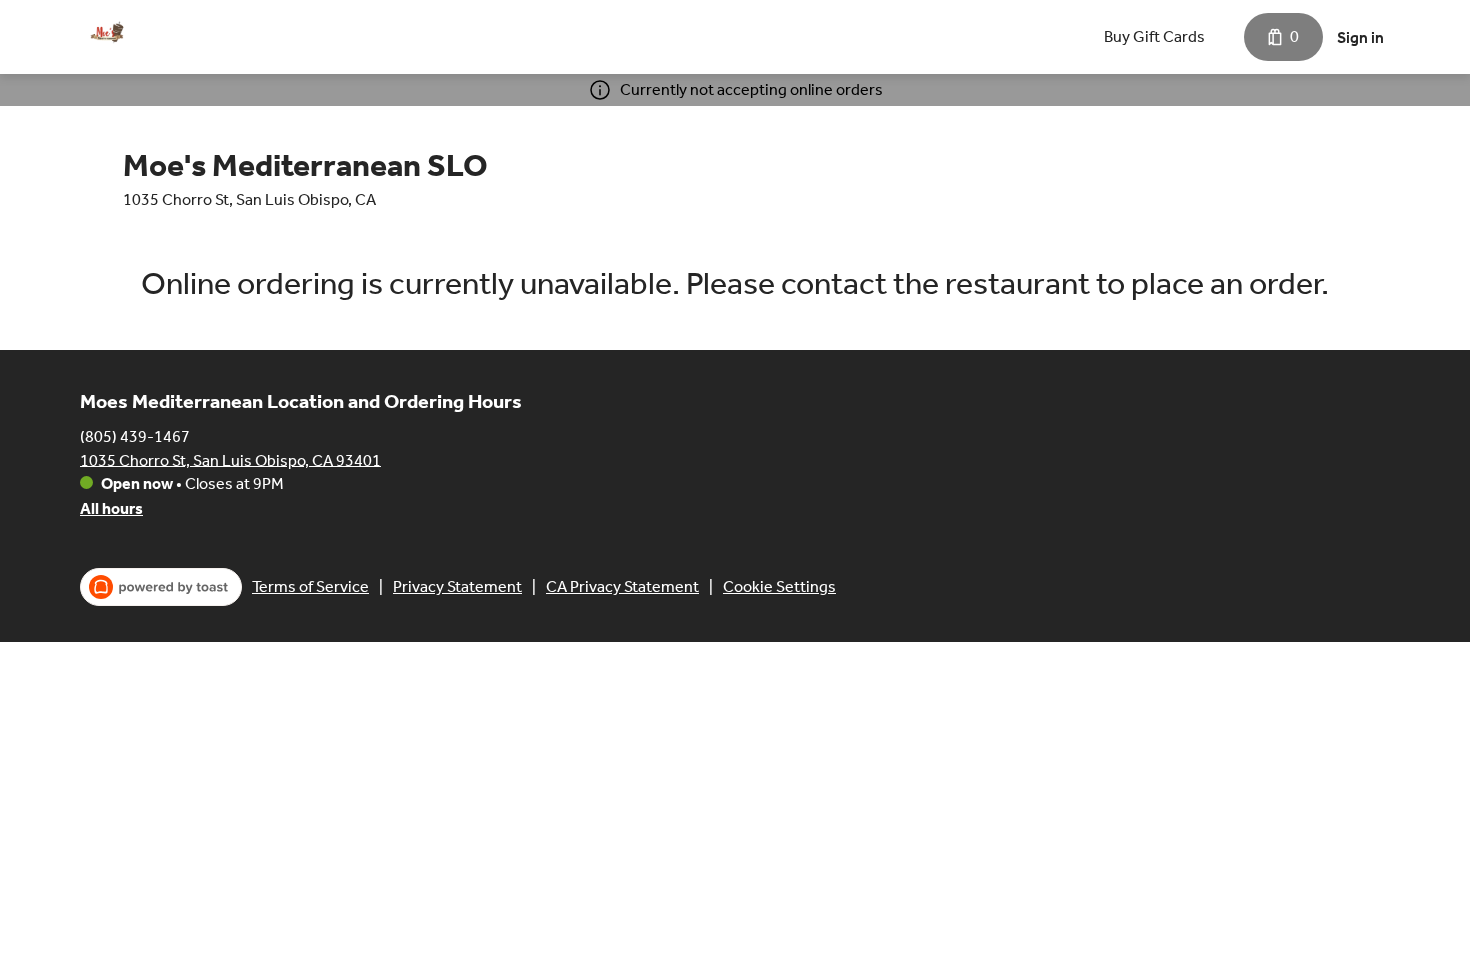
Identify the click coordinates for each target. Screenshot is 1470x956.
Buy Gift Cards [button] (1154, 36)
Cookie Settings (779, 586)
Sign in (1360, 37)
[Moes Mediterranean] (105, 37)
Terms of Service (310, 586)
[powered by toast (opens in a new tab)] (161, 587)
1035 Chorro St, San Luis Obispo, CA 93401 (230, 459)
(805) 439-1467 (135, 435)
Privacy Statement (457, 586)
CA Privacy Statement (622, 586)
